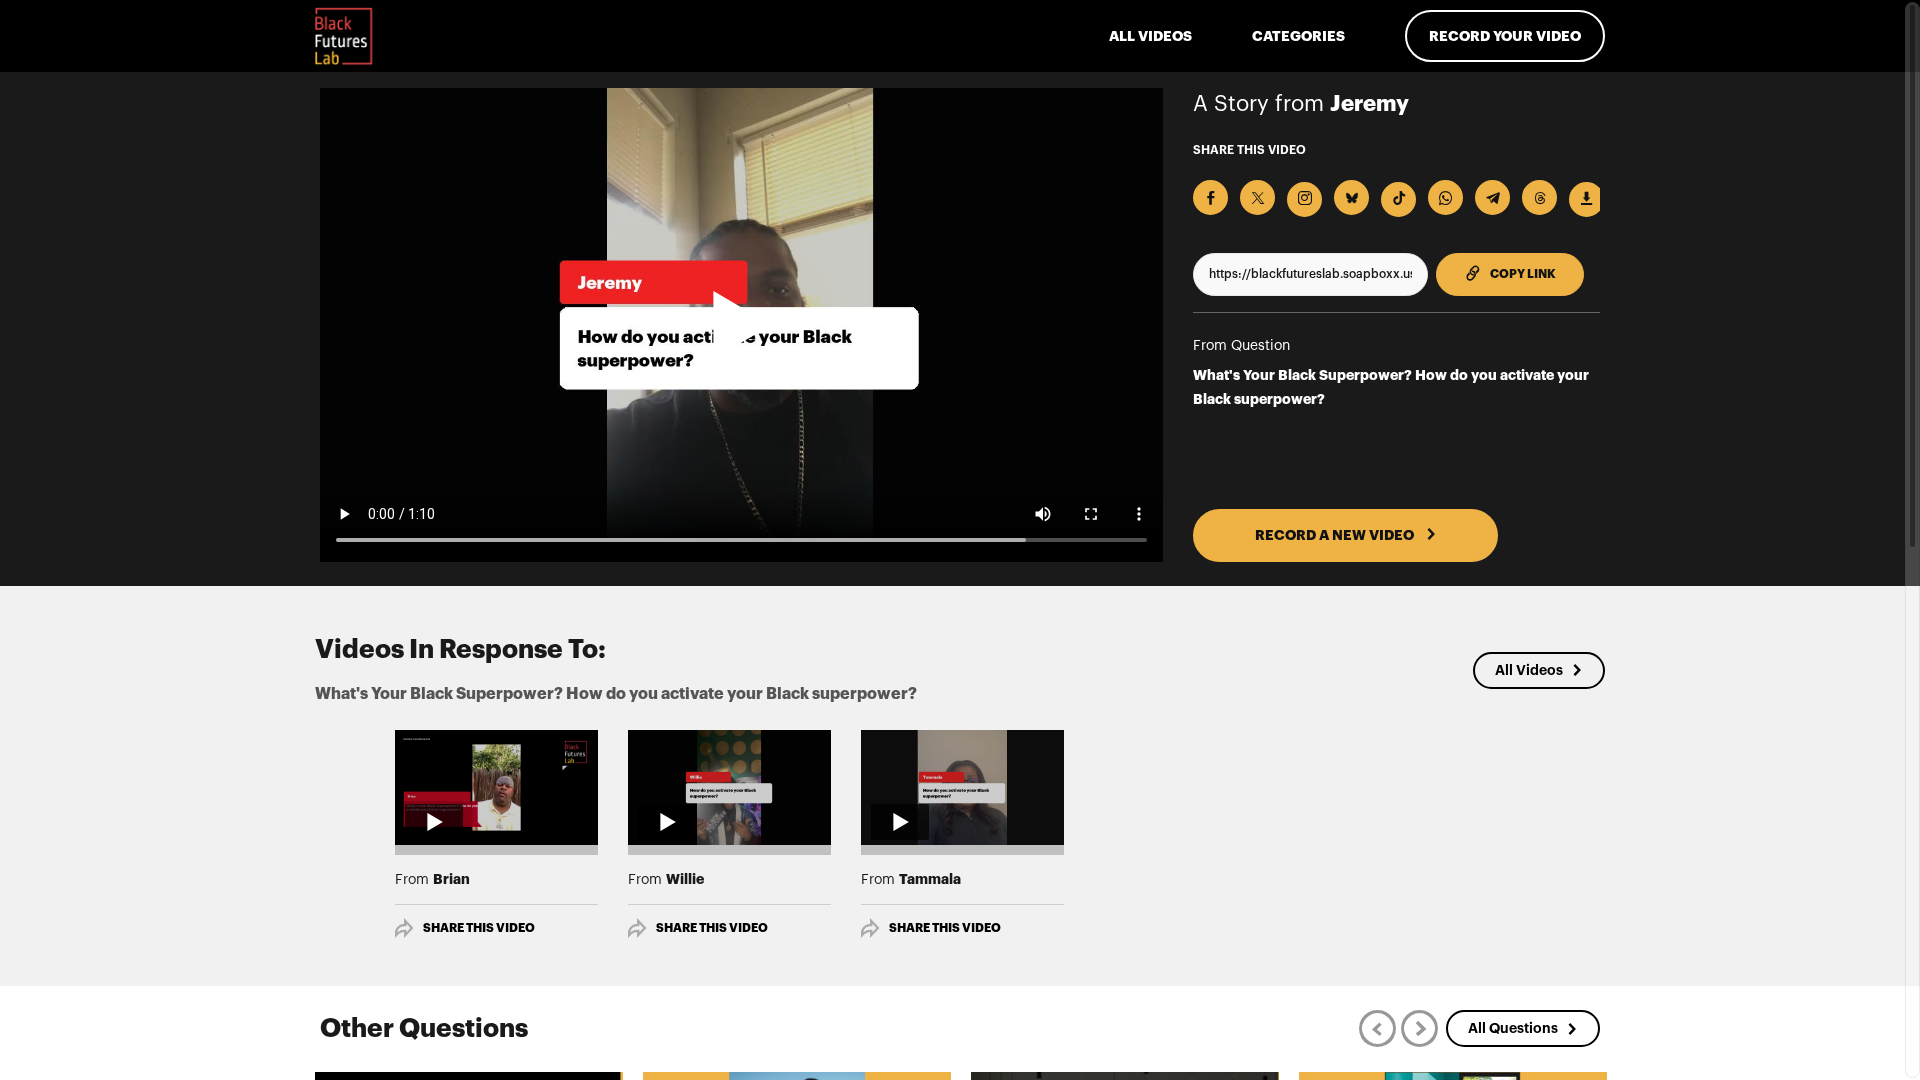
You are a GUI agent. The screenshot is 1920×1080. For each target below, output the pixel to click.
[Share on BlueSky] (1351, 197)
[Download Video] (1586, 199)
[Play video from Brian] (496, 787)
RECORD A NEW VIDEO (1336, 535)
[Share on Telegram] (1492, 197)
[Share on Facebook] (1210, 197)
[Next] (1419, 1028)
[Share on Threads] (1539, 197)
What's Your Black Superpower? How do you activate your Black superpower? (1391, 387)
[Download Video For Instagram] (1304, 199)
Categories (1298, 36)
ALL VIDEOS (1150, 36)
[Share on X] (1257, 197)
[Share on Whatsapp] (1445, 197)
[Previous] (1377, 1028)
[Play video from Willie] (729, 787)
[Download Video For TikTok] (1398, 199)
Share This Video (479, 928)
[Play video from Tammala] (962, 787)
